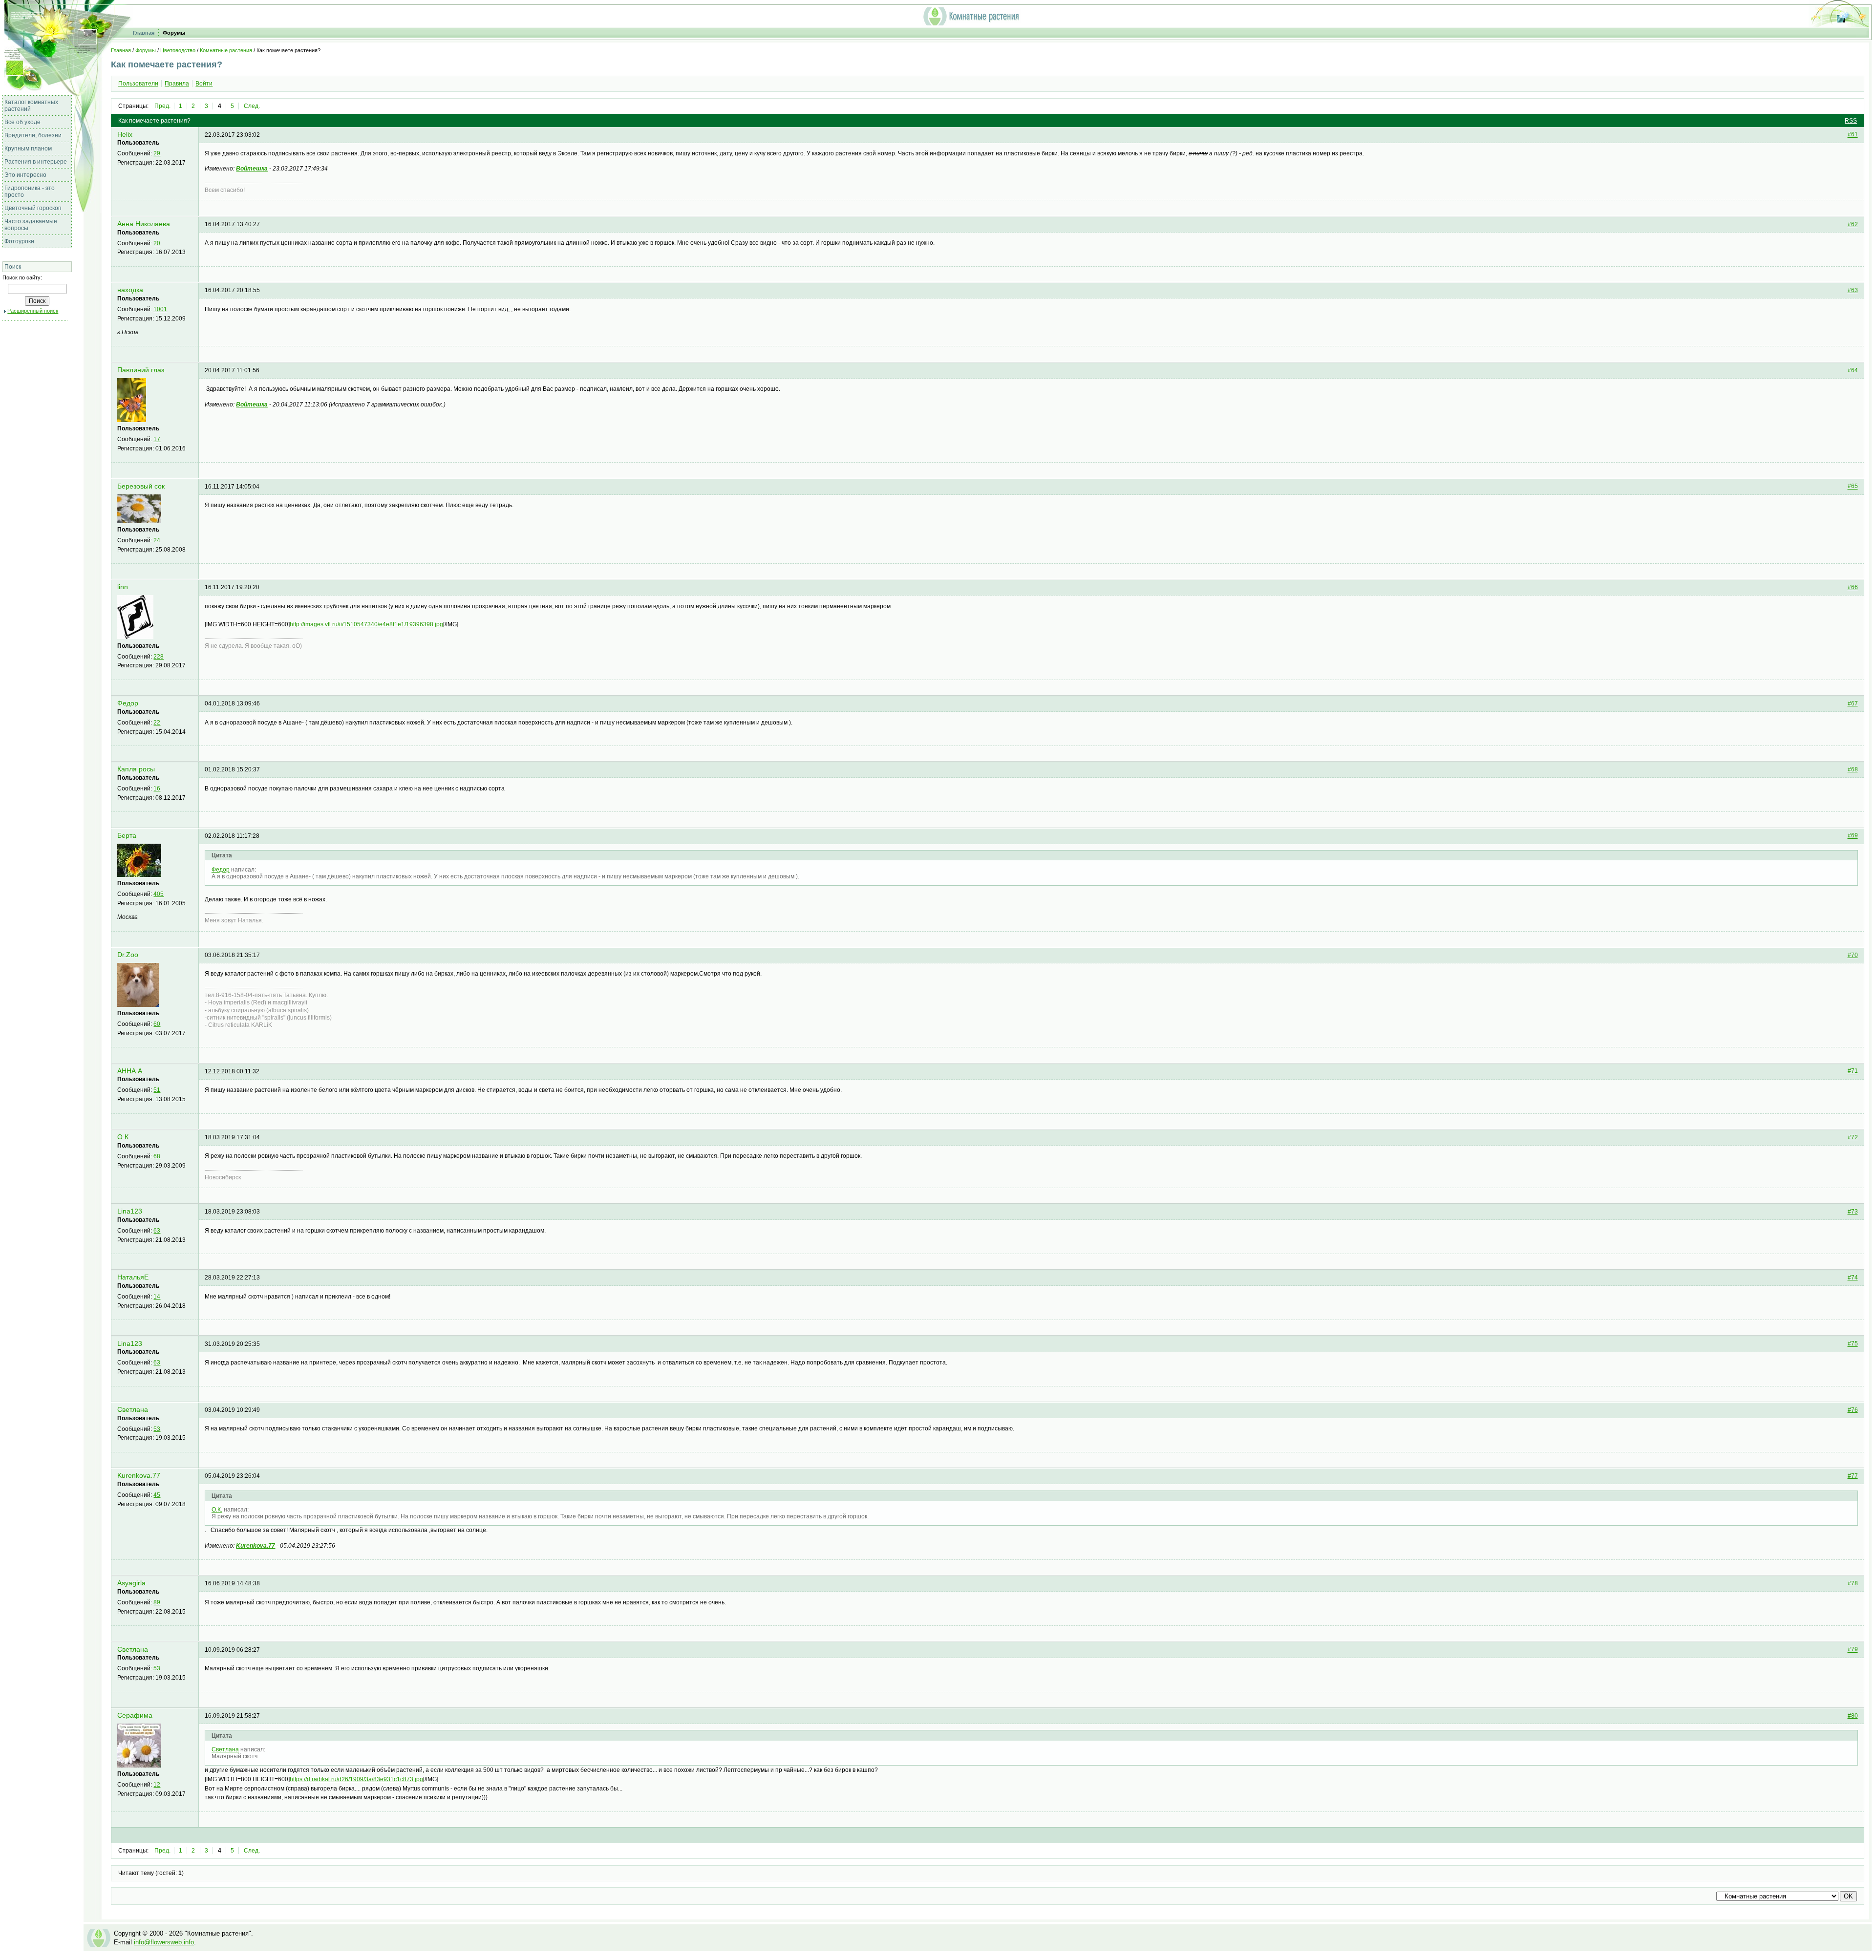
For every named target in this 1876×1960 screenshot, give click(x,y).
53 (157, 1429)
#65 (1853, 487)
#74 (1853, 1278)
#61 (1853, 135)
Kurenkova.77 (139, 1476)
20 (157, 243)
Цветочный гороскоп (33, 208)
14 (157, 1297)
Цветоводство (178, 50)
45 (157, 1495)
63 (157, 1231)
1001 (160, 309)
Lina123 (130, 1211)
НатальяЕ (133, 1277)
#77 (1853, 1476)
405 (159, 894)
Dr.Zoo (128, 955)
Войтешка (252, 169)
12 (157, 1785)
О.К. (124, 1137)
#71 (1853, 1071)
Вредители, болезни (33, 135)
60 (157, 1024)
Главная (144, 33)
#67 (1853, 703)
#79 (1853, 1650)
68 (157, 1156)
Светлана (133, 1410)
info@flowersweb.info (164, 1942)
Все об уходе (22, 122)
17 (157, 439)
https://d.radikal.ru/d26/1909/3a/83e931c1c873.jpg (356, 1779)
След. (252, 106)
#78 (1853, 1583)
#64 (1853, 370)
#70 (1853, 955)
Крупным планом (28, 149)
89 (157, 1602)
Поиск (13, 267)
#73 (1853, 1212)
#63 (1853, 290)
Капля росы (136, 769)
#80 (1853, 1716)
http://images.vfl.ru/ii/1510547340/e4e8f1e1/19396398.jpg (366, 624)
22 (157, 723)
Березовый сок (141, 486)
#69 (1853, 836)
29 (157, 153)
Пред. (162, 106)
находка (130, 290)
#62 (1853, 224)
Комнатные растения (226, 50)
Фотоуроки (19, 241)
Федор (128, 703)
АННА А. (131, 1071)
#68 (1853, 769)
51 (157, 1090)
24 (157, 540)
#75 (1853, 1344)
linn (123, 587)
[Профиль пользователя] (132, 420)
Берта (127, 836)
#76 (1853, 1410)
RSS (1851, 121)
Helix (125, 135)
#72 (1853, 1137)
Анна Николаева (144, 224)
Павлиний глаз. (142, 370)
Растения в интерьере (36, 162)
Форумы (174, 33)
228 (159, 657)
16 (157, 788)
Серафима (135, 1715)
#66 (1853, 587)
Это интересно (25, 175)
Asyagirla (131, 1583)
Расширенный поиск (33, 311)
